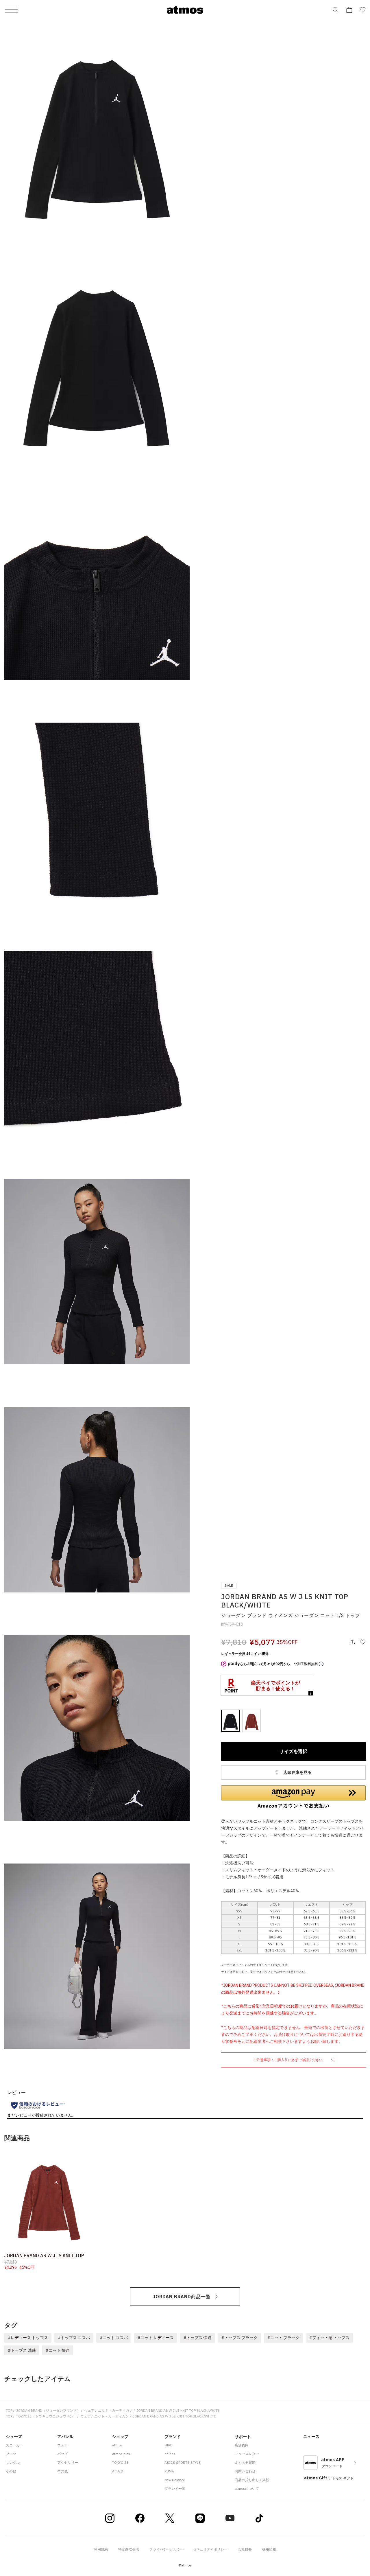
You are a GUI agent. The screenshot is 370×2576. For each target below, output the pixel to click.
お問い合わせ (245, 2471)
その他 (11, 2471)
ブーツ (11, 2454)
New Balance (175, 2480)
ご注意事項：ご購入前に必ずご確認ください (288, 2060)
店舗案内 (242, 2445)
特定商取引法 (129, 2549)
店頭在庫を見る (297, 1772)
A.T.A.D (118, 2471)
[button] (293, 1797)
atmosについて (247, 2488)
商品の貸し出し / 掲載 (252, 2480)
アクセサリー (68, 2462)
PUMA (169, 2471)
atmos (117, 2445)
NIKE (168, 2445)
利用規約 (101, 2549)
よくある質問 (245, 2462)
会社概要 (245, 2549)
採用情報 (269, 2549)
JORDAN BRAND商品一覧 (182, 2297)
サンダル (13, 2462)
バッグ (62, 2454)
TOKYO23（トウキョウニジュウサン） (46, 2416)
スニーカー (14, 2445)
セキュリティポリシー (210, 2549)
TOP (9, 2410)
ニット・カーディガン (115, 2410)
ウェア (89, 2410)
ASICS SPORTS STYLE (183, 2462)
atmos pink (121, 2454)
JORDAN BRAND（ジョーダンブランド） (48, 2410)
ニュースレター (247, 2454)
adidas (170, 2454)
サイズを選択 (293, 1751)
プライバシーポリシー (167, 2549)
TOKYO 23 (120, 2462)
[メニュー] (11, 10)
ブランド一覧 (175, 2488)
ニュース (311, 2437)
